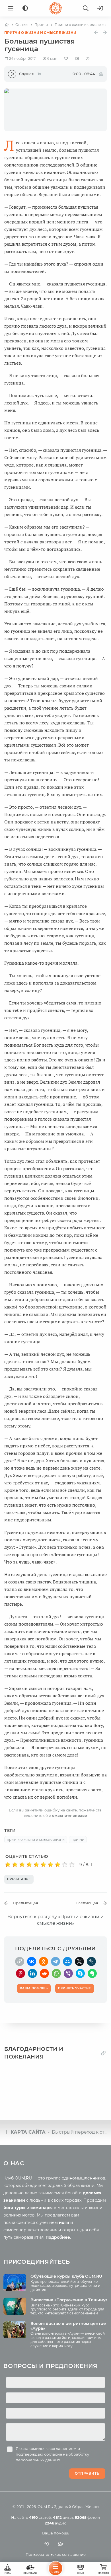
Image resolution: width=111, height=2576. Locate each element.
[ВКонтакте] (32, 1961)
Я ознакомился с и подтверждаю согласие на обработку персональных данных (52, 2454)
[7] (51, 1865)
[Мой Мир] (67, 1961)
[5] (36, 1865)
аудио (55, 2523)
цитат (63, 2517)
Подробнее (58, 2237)
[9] (65, 1865)
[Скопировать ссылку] (20, 1961)
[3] (22, 1865)
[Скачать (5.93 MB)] (101, 74)
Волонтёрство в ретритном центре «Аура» (68, 2326)
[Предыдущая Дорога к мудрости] (96, 33)
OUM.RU (45, 2507)
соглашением (63, 2448)
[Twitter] (79, 1961)
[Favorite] (66, 58)
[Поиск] (86, 8)
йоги (64, 2222)
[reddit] (44, 1973)
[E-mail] (77, 58)
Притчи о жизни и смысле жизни (40, 33)
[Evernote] (92, 1973)
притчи (78, 1839)
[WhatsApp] (56, 1973)
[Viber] (68, 1973)
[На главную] (7, 25)
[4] (29, 1865)
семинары (42, 2208)
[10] (72, 1865)
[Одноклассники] (44, 1961)
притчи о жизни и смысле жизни (36, 1839)
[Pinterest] (20, 1973)
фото (86, 2517)
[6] (43, 1865)
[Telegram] (55, 1961)
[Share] (88, 58)
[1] (8, 1865)
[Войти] (100, 8)
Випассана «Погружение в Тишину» (69, 2300)
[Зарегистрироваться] (61, 2544)
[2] (15, 1865)
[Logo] (55, 8)
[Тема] (25, 8)
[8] (58, 1865)
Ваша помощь (56, 2533)
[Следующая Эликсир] (105, 33)
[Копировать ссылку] (103, 2053)
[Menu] (11, 8)
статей (40, 2517)
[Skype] (80, 1973)
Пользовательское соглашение (56, 2554)
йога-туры (14, 2208)
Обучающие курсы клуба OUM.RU (66, 2276)
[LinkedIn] (32, 1973)
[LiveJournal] (91, 1961)
